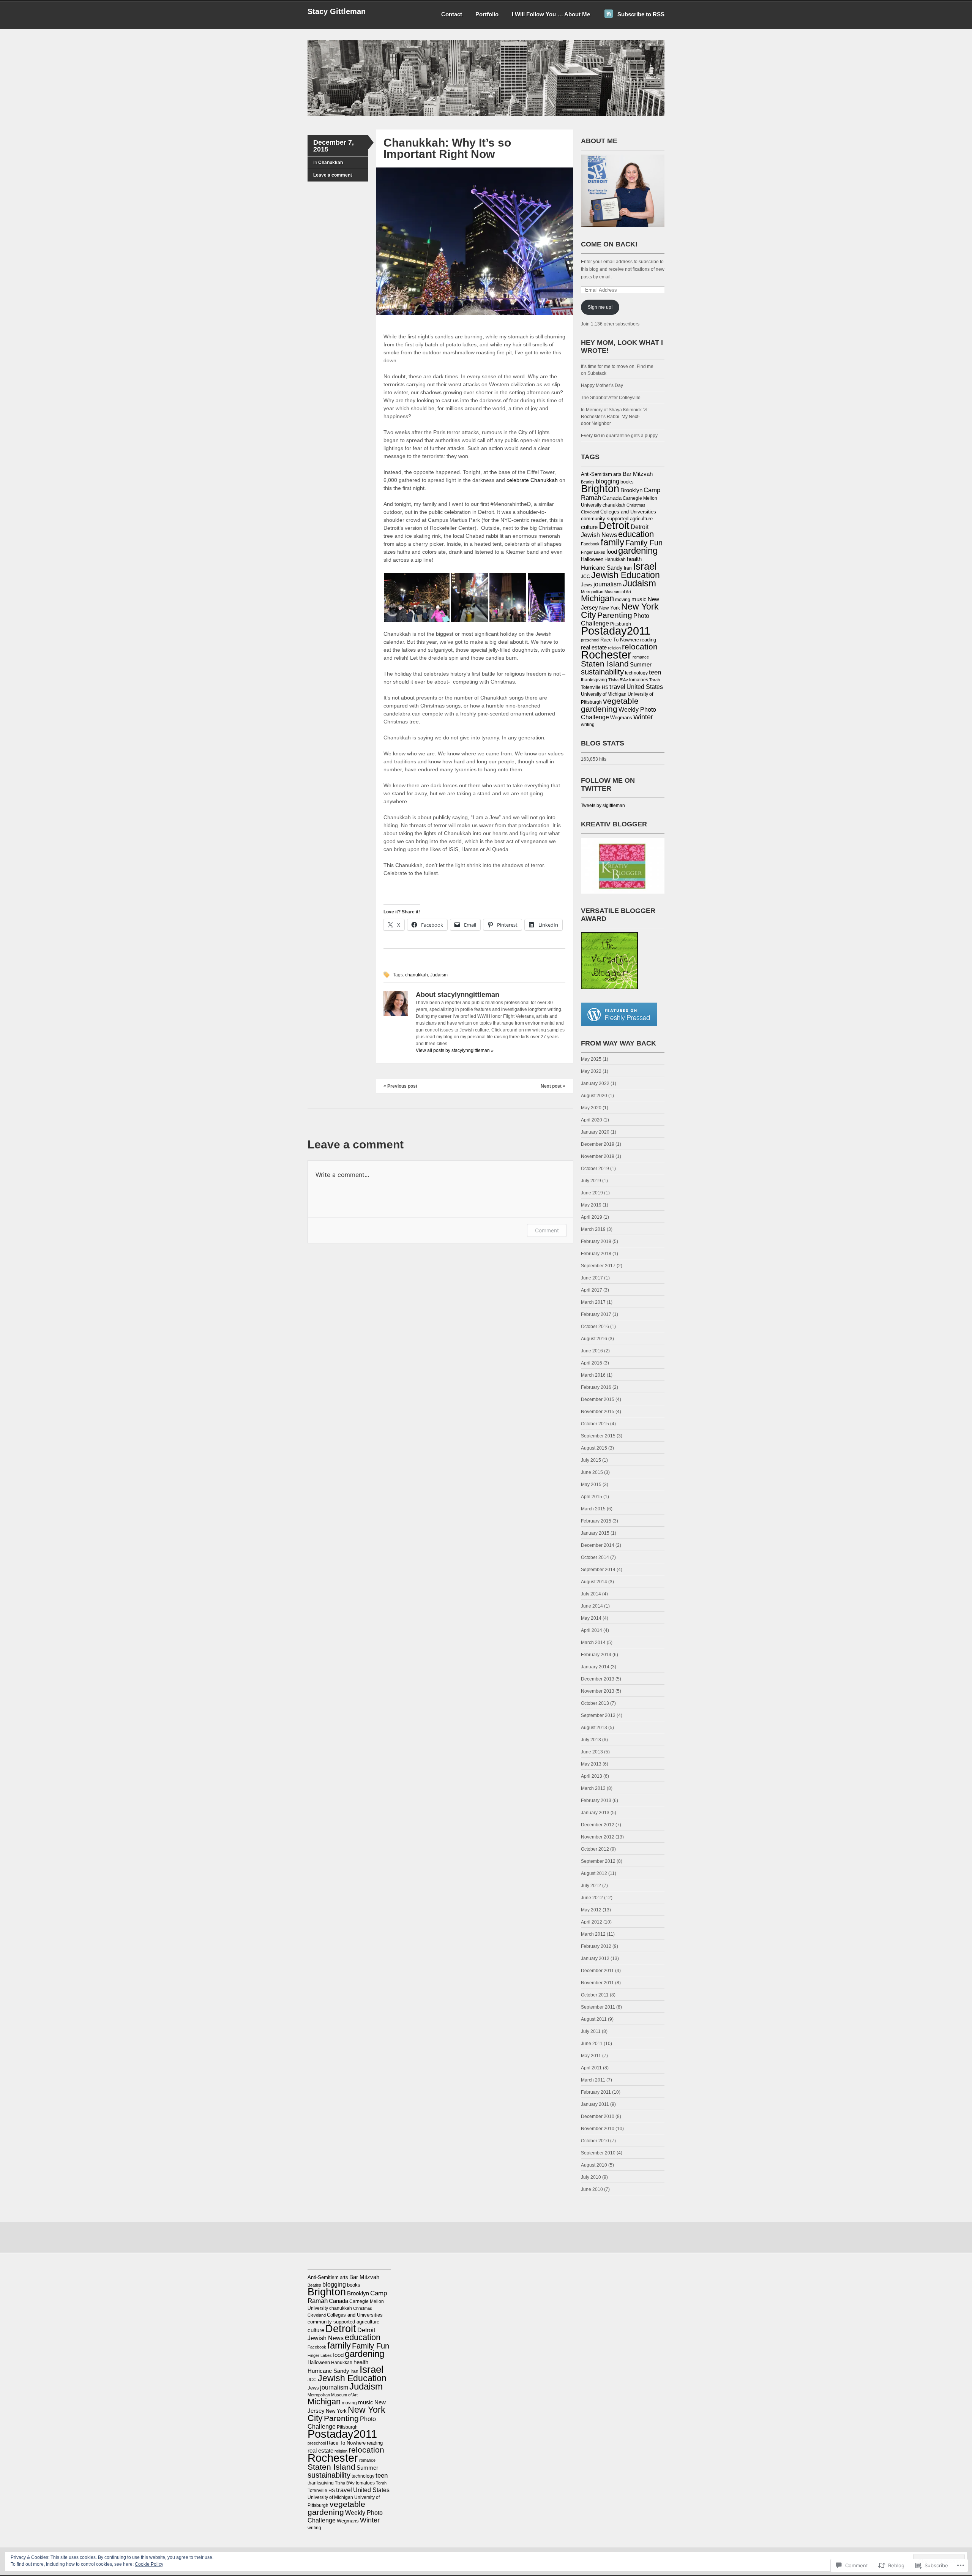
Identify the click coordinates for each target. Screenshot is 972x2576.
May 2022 (591, 1071)
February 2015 (596, 1521)
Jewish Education (626, 575)
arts (617, 474)
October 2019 (595, 1169)
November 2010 (598, 2129)
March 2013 (593, 1788)
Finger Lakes (593, 552)
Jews (587, 585)
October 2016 (595, 1327)
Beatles (588, 482)
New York (610, 608)
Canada (612, 498)
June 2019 (592, 1193)
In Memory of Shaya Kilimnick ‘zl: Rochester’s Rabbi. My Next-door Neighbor (615, 417)
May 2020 (591, 1108)
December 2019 (598, 1144)
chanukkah (417, 975)
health (634, 559)
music (639, 599)
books (627, 482)
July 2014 (591, 1594)
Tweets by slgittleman (603, 805)
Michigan (597, 598)
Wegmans (621, 718)
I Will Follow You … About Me (551, 14)
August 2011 (594, 2019)
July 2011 (591, 2031)
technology (636, 673)
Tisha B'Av (618, 680)
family (612, 542)
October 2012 (595, 1849)
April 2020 (592, 1120)
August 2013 (594, 1728)
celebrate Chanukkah (533, 480)
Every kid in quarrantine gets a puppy (619, 436)
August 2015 (594, 1448)
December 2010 (598, 2116)
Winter (643, 717)
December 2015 (598, 1399)
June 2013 (592, 1752)
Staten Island (605, 664)
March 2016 (593, 1375)
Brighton (600, 489)
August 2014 (594, 1582)
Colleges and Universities (628, 512)
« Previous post (400, 1086)
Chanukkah (331, 163)
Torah (655, 680)
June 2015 (592, 1472)
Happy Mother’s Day (602, 385)
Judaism (439, 975)
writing (588, 725)
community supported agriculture (617, 519)
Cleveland (590, 512)
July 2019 (591, 1181)
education (636, 534)
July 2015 (591, 1460)
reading (648, 640)
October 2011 (595, 1995)
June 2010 (592, 2189)
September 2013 (598, 1715)
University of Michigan (604, 694)
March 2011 (593, 2080)
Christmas (636, 505)
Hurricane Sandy (602, 568)
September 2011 (598, 2007)
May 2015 (591, 1485)
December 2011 (597, 1971)
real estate (594, 648)
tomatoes (639, 680)
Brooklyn (631, 490)
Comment (547, 1230)
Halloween (592, 559)
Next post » (553, 1086)
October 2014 (595, 1557)
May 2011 (591, 2056)
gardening (638, 550)
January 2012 (595, 1958)
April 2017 (592, 1290)
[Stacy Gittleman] (486, 115)
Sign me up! (600, 307)
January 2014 (595, 1667)
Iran (628, 568)
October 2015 (595, 1424)
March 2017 (593, 1302)
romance (641, 657)
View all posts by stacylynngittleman (455, 1050)
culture (589, 527)
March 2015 (593, 1509)
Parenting (615, 615)
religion (614, 648)
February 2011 (596, 2092)
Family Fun (644, 543)
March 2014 (593, 1643)
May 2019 (591, 1205)
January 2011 (595, 2104)
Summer (641, 665)
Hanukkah (615, 559)
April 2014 (592, 1630)
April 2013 (592, 1776)
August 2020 (594, 1096)
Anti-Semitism (596, 474)
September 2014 (598, 1570)
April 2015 (592, 1497)
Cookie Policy (149, 2564)
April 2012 (592, 1922)
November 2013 (598, 1691)
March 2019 (593, 1229)
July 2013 (591, 1740)
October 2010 (595, 2141)
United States (645, 687)
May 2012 (591, 1910)
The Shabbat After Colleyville (611, 398)
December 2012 (598, 1825)
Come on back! (609, 244)
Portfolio (487, 14)
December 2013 (598, 1679)
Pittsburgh (621, 624)
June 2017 (592, 1278)
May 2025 (591, 1059)
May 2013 (591, 1764)
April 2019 (592, 1217)
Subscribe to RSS (641, 14)
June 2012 (592, 1898)
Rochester (606, 655)
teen (655, 672)
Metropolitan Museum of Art (606, 592)
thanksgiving (594, 680)
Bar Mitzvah (638, 474)
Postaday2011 (616, 631)
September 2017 (598, 1266)
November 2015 (598, 1412)
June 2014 (592, 1606)
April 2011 (591, 2068)
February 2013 (596, 1801)
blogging (607, 481)
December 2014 (598, 1545)
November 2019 (598, 1156)
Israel (645, 566)
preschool (590, 640)
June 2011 (592, 2044)
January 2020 (595, 1132)
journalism (607, 584)
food (612, 552)
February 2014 (596, 1655)
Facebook (590, 544)
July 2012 (591, 1886)
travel (617, 687)
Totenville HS (595, 687)
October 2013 (595, 1703)
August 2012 (594, 1873)
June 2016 (592, 1351)
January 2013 (595, 1813)
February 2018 (596, 1254)
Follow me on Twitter (608, 784)
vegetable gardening (610, 705)
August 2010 (594, 2165)
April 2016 (592, 1363)
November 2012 (598, 1837)
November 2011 (597, 1983)
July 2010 (591, 2177)
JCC (585, 576)
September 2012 (598, 1861)
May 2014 (591, 1618)
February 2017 (596, 1314)
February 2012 (596, 1946)
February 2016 (596, 1387)
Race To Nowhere (620, 640)
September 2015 (598, 1436)
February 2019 (596, 1241)
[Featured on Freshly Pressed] (619, 1025)
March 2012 (593, 1934)
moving (623, 600)
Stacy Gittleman (337, 11)
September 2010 (598, 2153)
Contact (452, 14)
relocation (640, 647)
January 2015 (595, 1533)
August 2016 (594, 1339)
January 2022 (595, 1083)
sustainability (602, 672)
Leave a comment (333, 175)
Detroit (614, 525)
